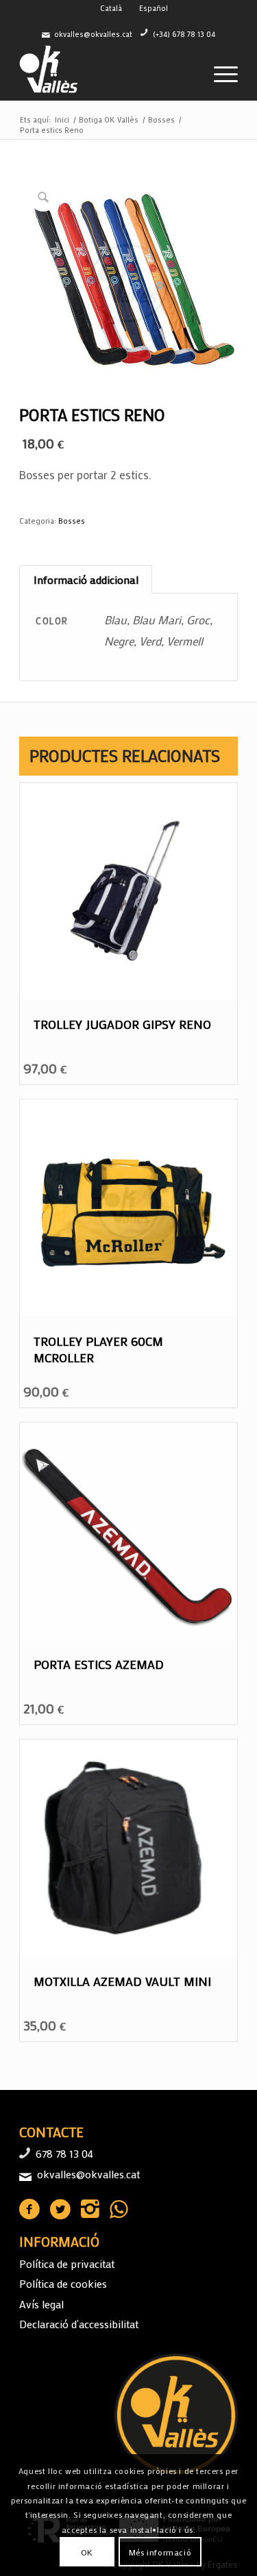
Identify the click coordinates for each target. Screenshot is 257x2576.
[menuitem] (219, 73)
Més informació (160, 2552)
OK (87, 2552)
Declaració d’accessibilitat (79, 2324)
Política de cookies (63, 2283)
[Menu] (219, 73)
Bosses (72, 521)
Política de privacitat (67, 2263)
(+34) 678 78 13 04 (184, 34)
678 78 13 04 (64, 2153)
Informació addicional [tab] (86, 579)
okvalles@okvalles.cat (93, 34)
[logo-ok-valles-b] (107, 73)
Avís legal (41, 2304)
